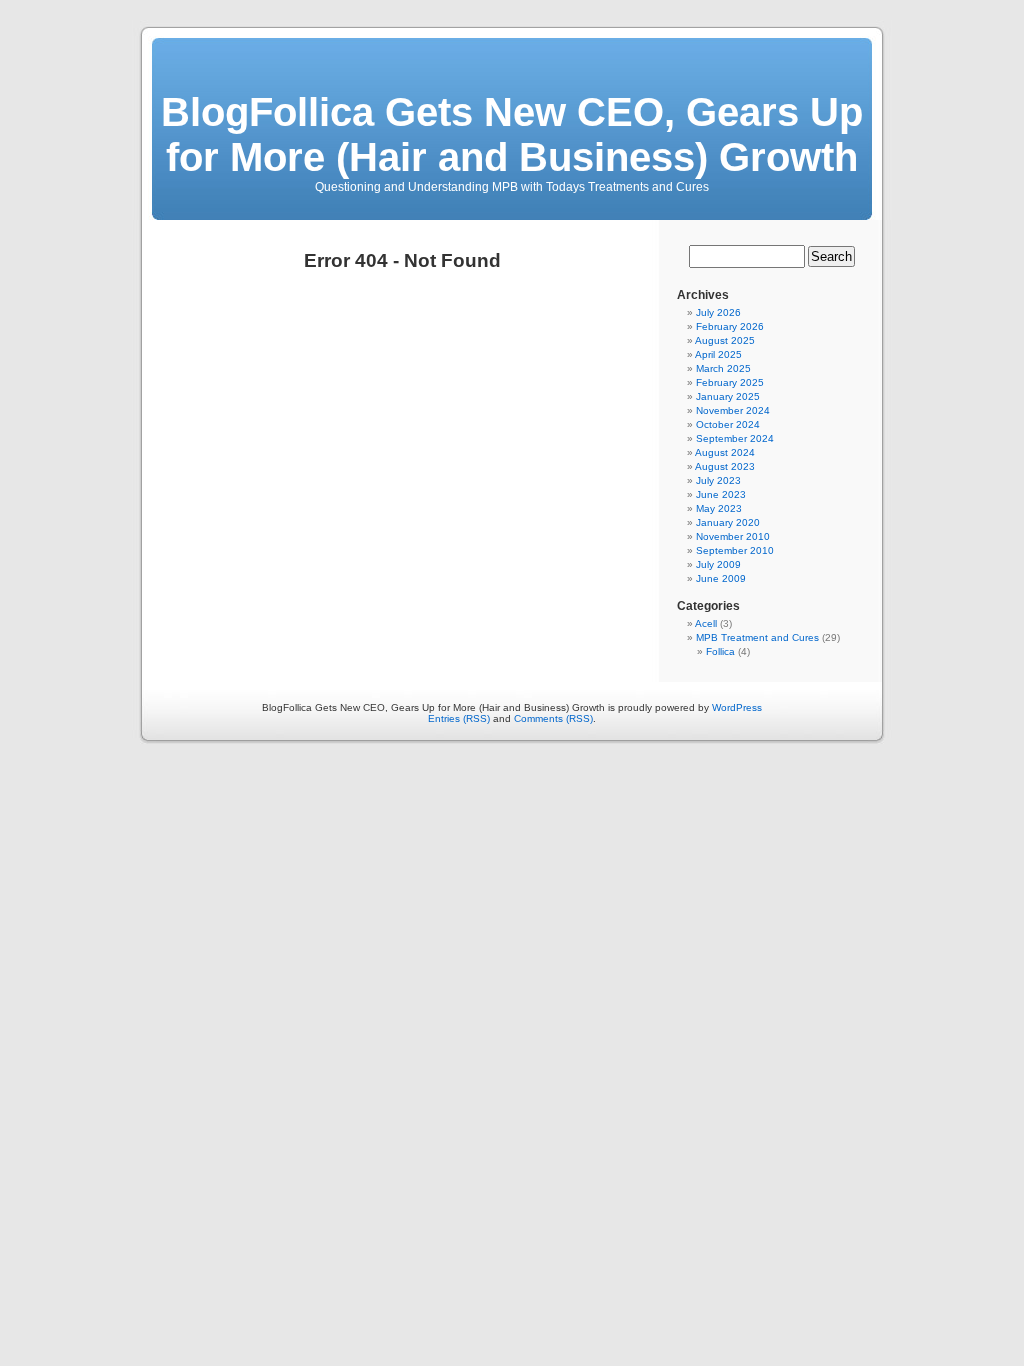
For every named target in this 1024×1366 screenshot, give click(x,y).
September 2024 (735, 438)
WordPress (737, 707)
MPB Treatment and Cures (757, 637)
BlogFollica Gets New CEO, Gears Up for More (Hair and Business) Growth (512, 134)
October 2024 (728, 424)
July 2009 (718, 564)
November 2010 (733, 536)
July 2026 (718, 312)
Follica (720, 651)
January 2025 (728, 396)
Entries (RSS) (459, 718)
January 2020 (728, 522)
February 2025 (730, 382)
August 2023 (725, 466)
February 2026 (730, 326)
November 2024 (733, 410)
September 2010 (735, 550)
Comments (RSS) (553, 718)
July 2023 (718, 480)
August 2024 (725, 452)
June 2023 (721, 494)
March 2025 (723, 368)
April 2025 (718, 354)
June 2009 (721, 578)
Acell (706, 623)
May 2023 (719, 508)
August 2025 (725, 340)
